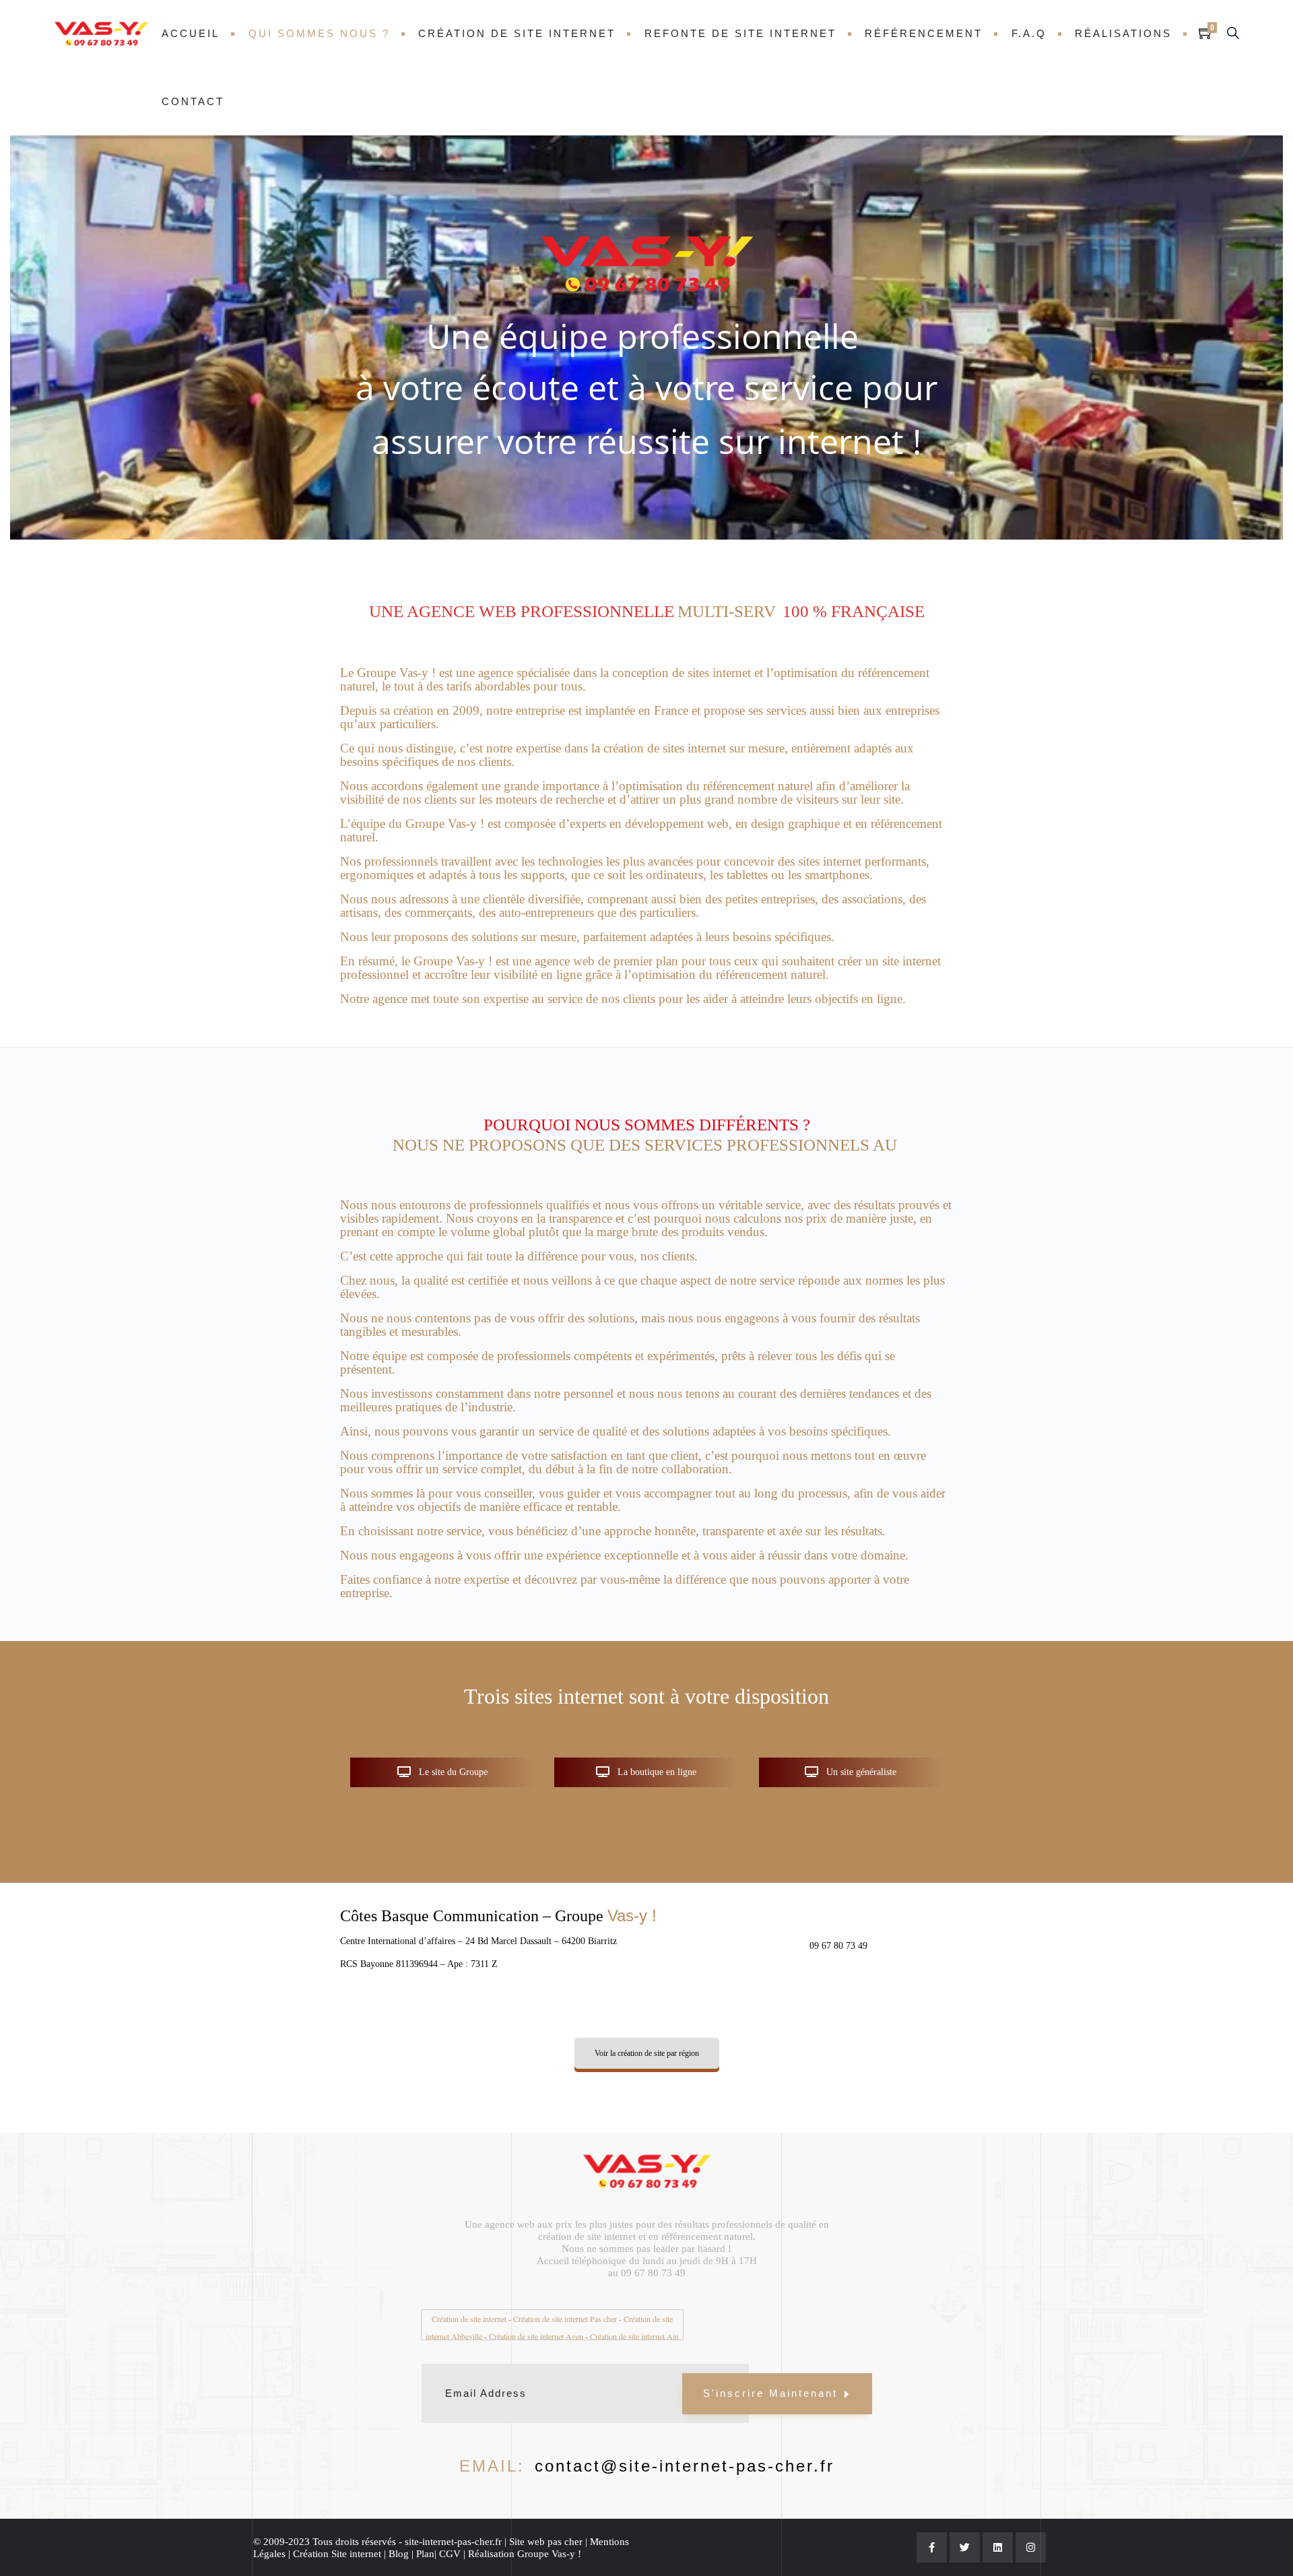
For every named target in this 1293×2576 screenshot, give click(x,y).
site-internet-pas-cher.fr (452, 2521)
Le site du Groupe (452, 1752)
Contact (193, 101)
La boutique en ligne (656, 1752)
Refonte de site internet (740, 33)
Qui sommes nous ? (319, 33)
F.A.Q (1029, 33)
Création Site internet (338, 2534)
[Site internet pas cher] (101, 34)
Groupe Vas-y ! (549, 2534)
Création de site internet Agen (536, 2316)
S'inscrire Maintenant (770, 2373)
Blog (399, 2534)
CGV (451, 2534)
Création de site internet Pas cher (565, 2298)
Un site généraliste (860, 1752)
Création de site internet (517, 33)
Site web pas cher (546, 2521)
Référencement (924, 33)
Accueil (191, 33)
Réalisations (1123, 33)
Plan (425, 2534)
